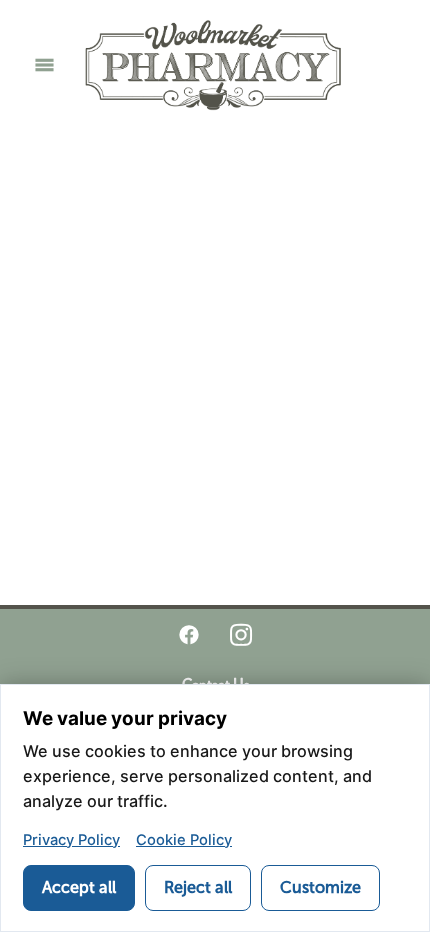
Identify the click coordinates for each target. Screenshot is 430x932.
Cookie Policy (184, 840)
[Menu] (44, 64)
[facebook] (189, 635)
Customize (320, 887)
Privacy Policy (71, 840)
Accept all (79, 887)
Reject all (198, 887)
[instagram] (241, 635)
